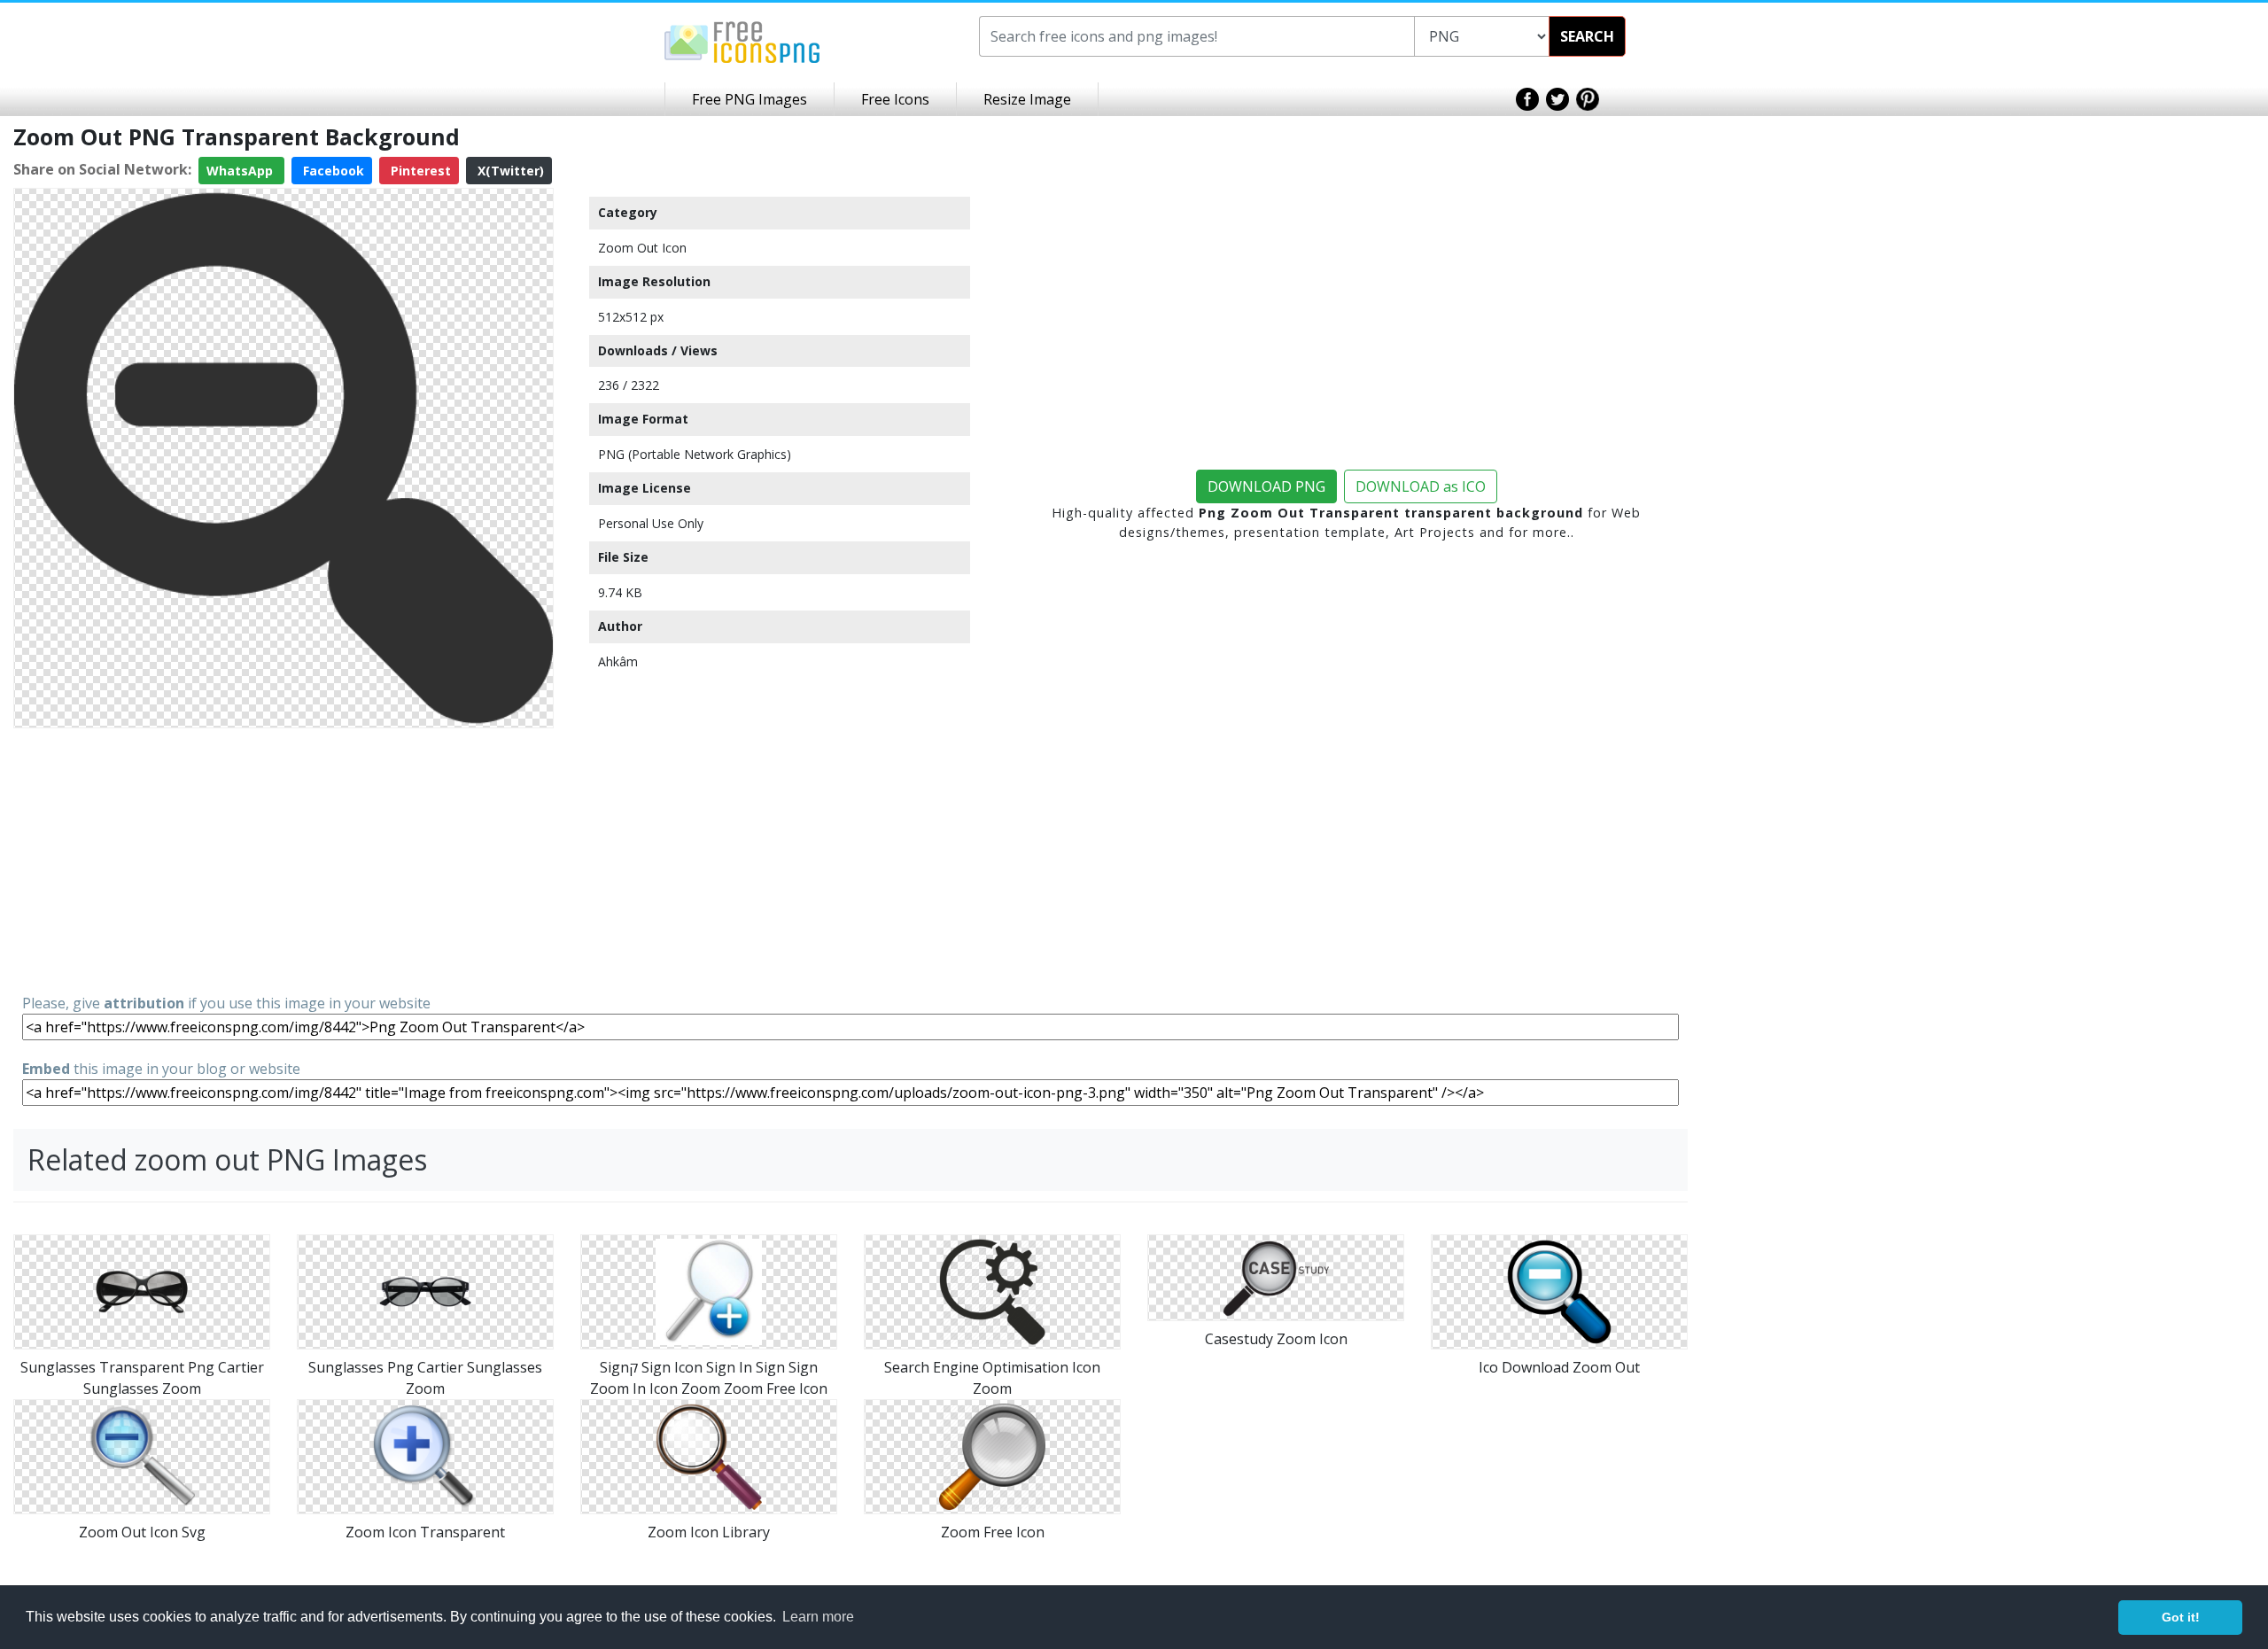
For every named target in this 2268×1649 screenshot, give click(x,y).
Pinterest (419, 171)
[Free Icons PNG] (742, 41)
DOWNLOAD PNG (1266, 486)
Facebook (332, 171)
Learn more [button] (818, 1617)
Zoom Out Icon (642, 248)
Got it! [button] (2181, 1617)
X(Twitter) (509, 171)
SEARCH (1587, 36)
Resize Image (1027, 99)
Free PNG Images (750, 99)
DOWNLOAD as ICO (1421, 486)
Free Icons (895, 99)
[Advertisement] (283, 860)
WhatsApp (241, 171)
